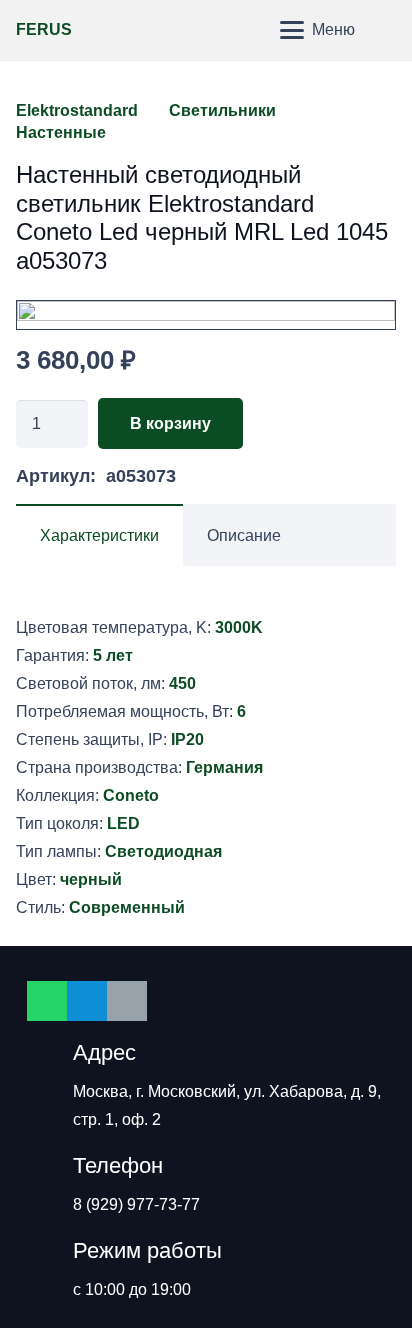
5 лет (113, 655)
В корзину (170, 423)
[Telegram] (87, 1001)
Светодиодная (163, 851)
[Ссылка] (206, 315)
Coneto (131, 795)
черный (91, 879)
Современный (127, 907)
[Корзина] (387, 30)
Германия (224, 767)
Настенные (61, 132)
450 (182, 683)
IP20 (187, 739)
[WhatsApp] (47, 1001)
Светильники (222, 110)
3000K (239, 627)
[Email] (127, 1001)
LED (123, 823)
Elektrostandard (77, 110)
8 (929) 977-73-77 (136, 1204)
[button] (249, 30)
